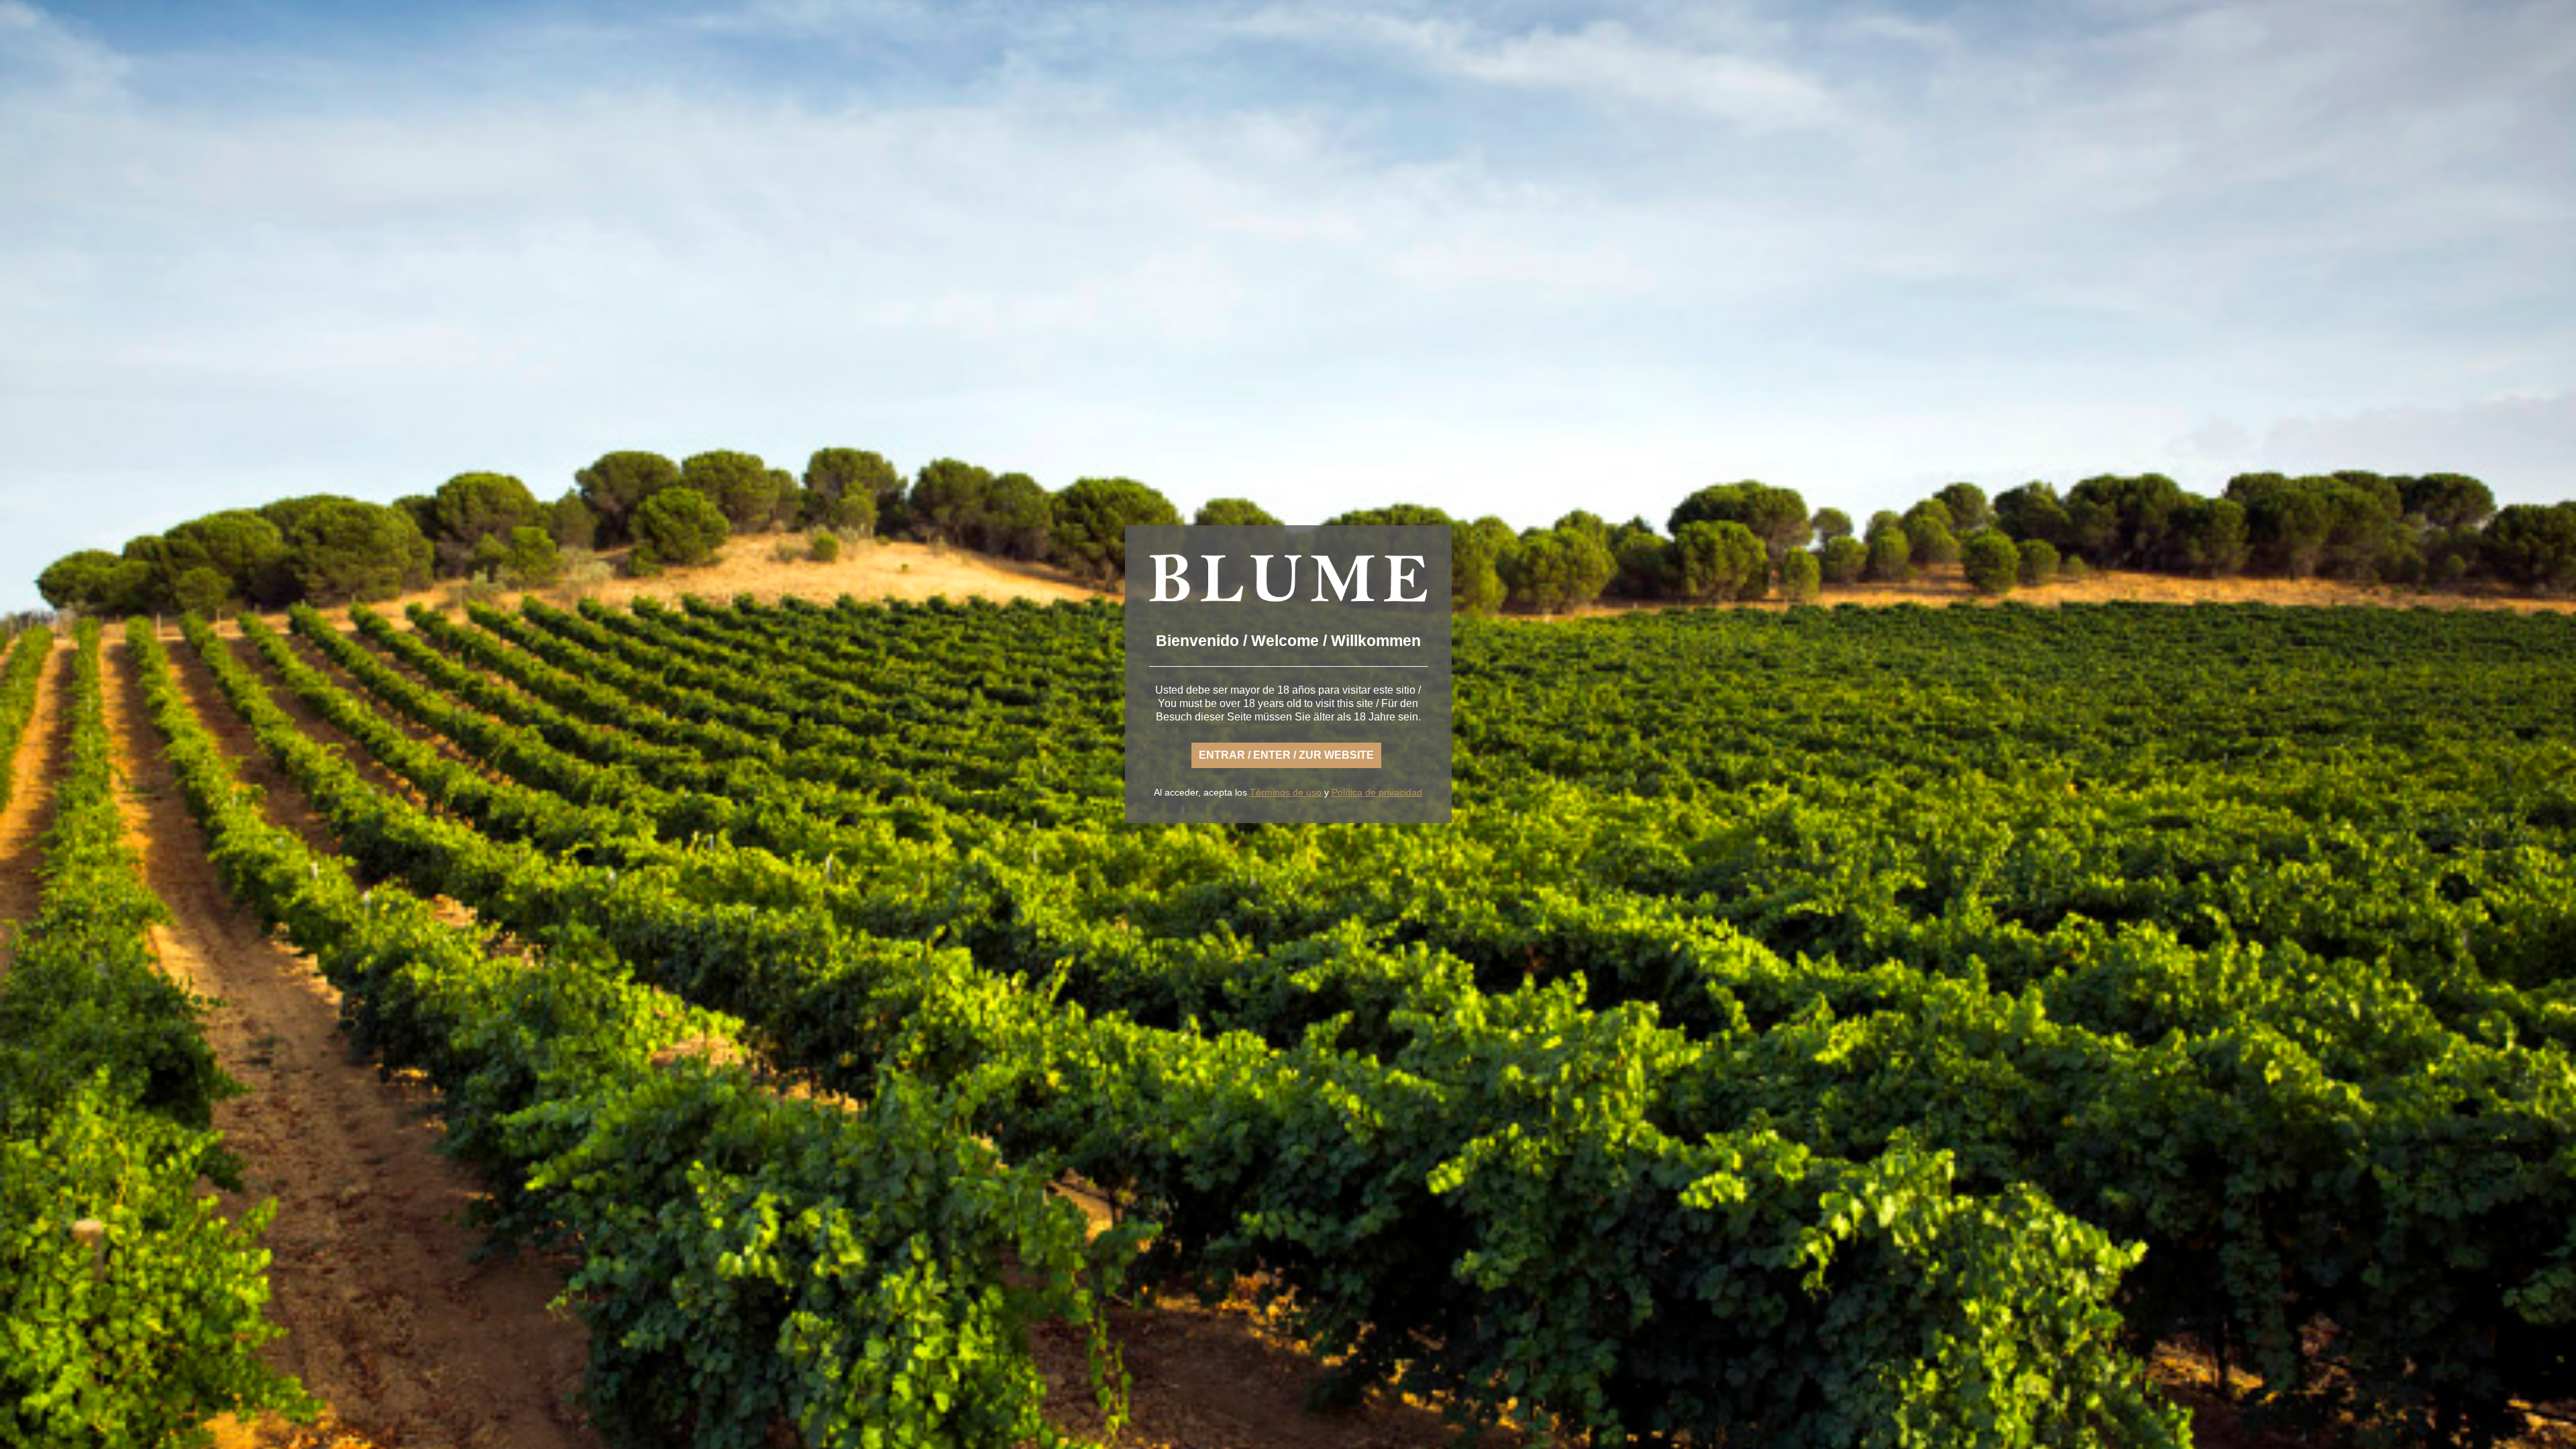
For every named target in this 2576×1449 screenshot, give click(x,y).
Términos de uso (1286, 792)
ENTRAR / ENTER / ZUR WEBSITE (1286, 755)
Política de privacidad (1377, 792)
